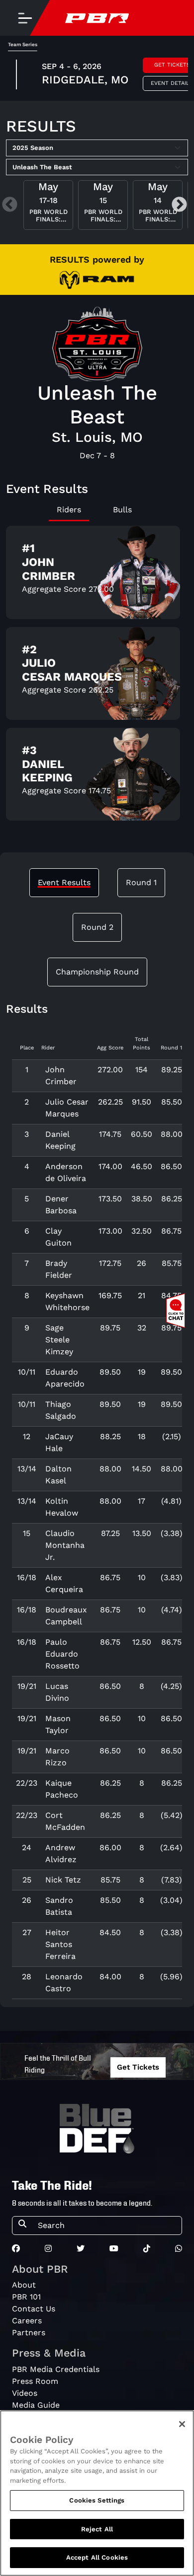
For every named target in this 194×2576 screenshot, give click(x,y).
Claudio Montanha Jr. (65, 1545)
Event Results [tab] (64, 882)
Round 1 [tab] (141, 882)
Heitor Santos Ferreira (60, 1944)
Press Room (35, 2381)
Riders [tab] (69, 510)
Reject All (97, 2529)
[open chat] (178, 1311)
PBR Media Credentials (56, 2369)
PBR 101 (26, 2297)
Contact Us (34, 2309)
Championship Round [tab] (97, 972)
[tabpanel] (97, 677)
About (24, 2285)
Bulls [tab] (122, 510)
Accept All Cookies (97, 2557)
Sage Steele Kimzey (59, 1340)
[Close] (182, 2424)
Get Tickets (138, 2067)
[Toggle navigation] (25, 18)
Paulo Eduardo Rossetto (62, 1654)
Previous (10, 205)
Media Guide (36, 2405)
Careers (27, 2321)
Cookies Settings (97, 2500)
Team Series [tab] (23, 44)
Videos (25, 2393)
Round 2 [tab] (97, 927)
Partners (29, 2332)
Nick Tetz (63, 1880)
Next (179, 205)
